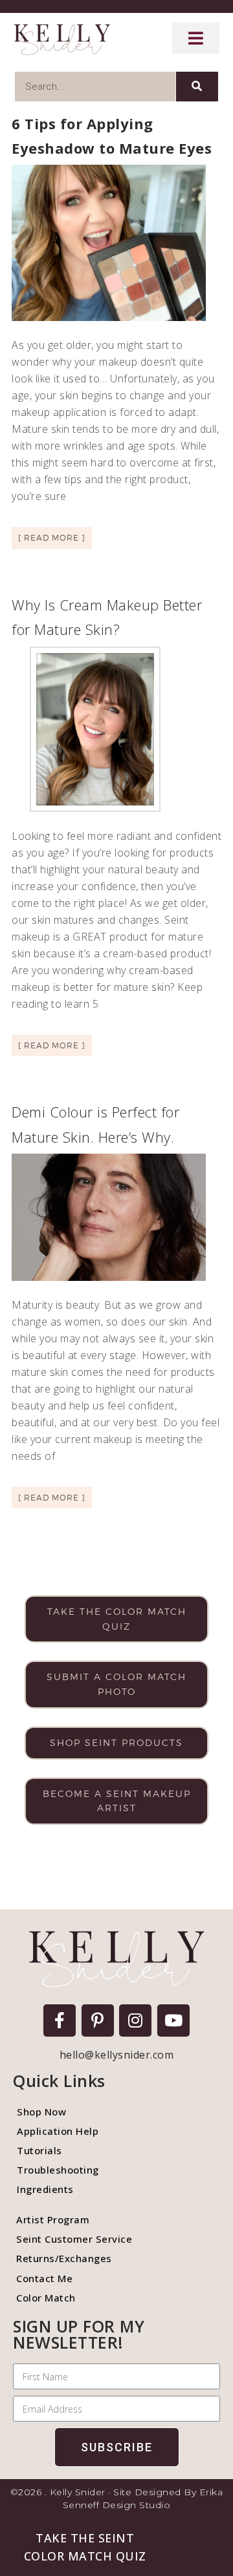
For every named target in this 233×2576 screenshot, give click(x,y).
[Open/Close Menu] (196, 38)
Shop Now (41, 2112)
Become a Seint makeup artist (117, 1801)
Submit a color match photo (116, 1684)
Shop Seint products (116, 1742)
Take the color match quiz (117, 1619)
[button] (85, 2547)
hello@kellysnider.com (117, 2055)
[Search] (197, 87)
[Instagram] (135, 2020)
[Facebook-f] (60, 2020)
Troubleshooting (58, 2170)
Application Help (58, 2131)
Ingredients (45, 2189)
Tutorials (39, 2150)
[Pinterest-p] (98, 2020)
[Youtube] (173, 2020)
